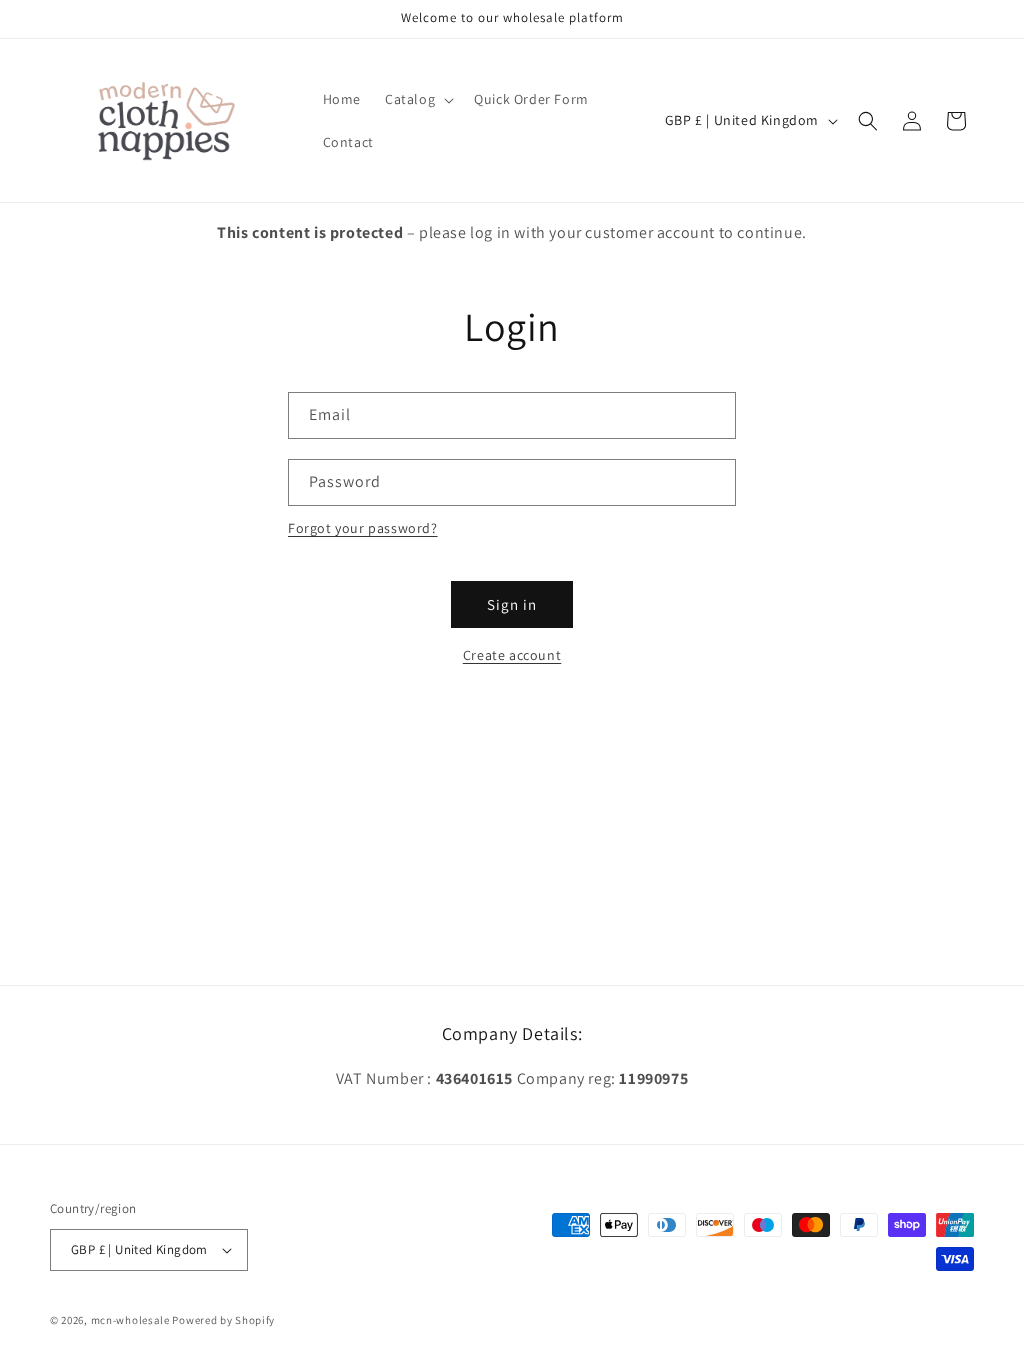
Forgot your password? (363, 528)
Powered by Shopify (223, 1320)
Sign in (512, 604)
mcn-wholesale (130, 1320)
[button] (417, 99)
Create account (512, 655)
